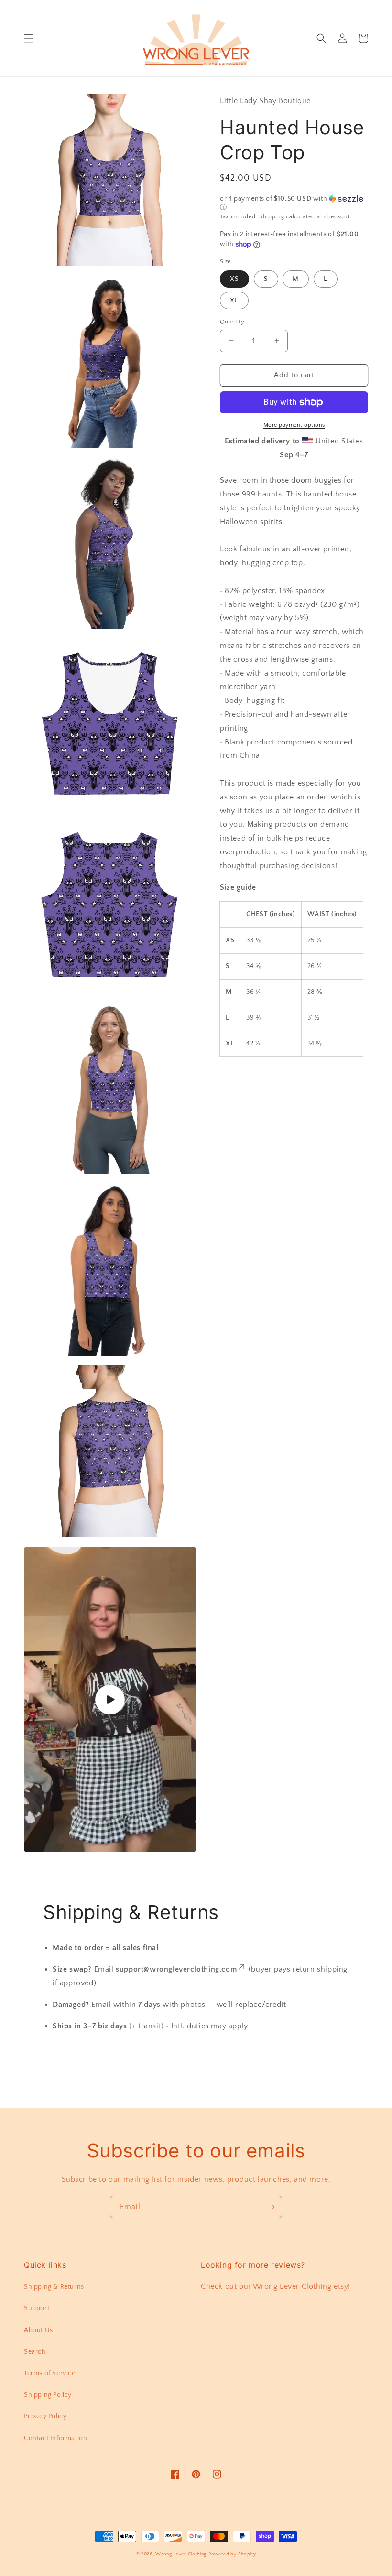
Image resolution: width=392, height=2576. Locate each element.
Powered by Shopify (232, 2554)
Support (37, 2308)
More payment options (294, 425)
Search (35, 2352)
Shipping (272, 217)
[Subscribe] (271, 2207)
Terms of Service (50, 2373)
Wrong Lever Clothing (181, 2554)
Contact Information (55, 2438)
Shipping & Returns (54, 2287)
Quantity (232, 322)
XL (234, 301)
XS (234, 279)
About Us (38, 2330)
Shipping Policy (48, 2395)
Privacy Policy (45, 2416)
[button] (29, 38)
